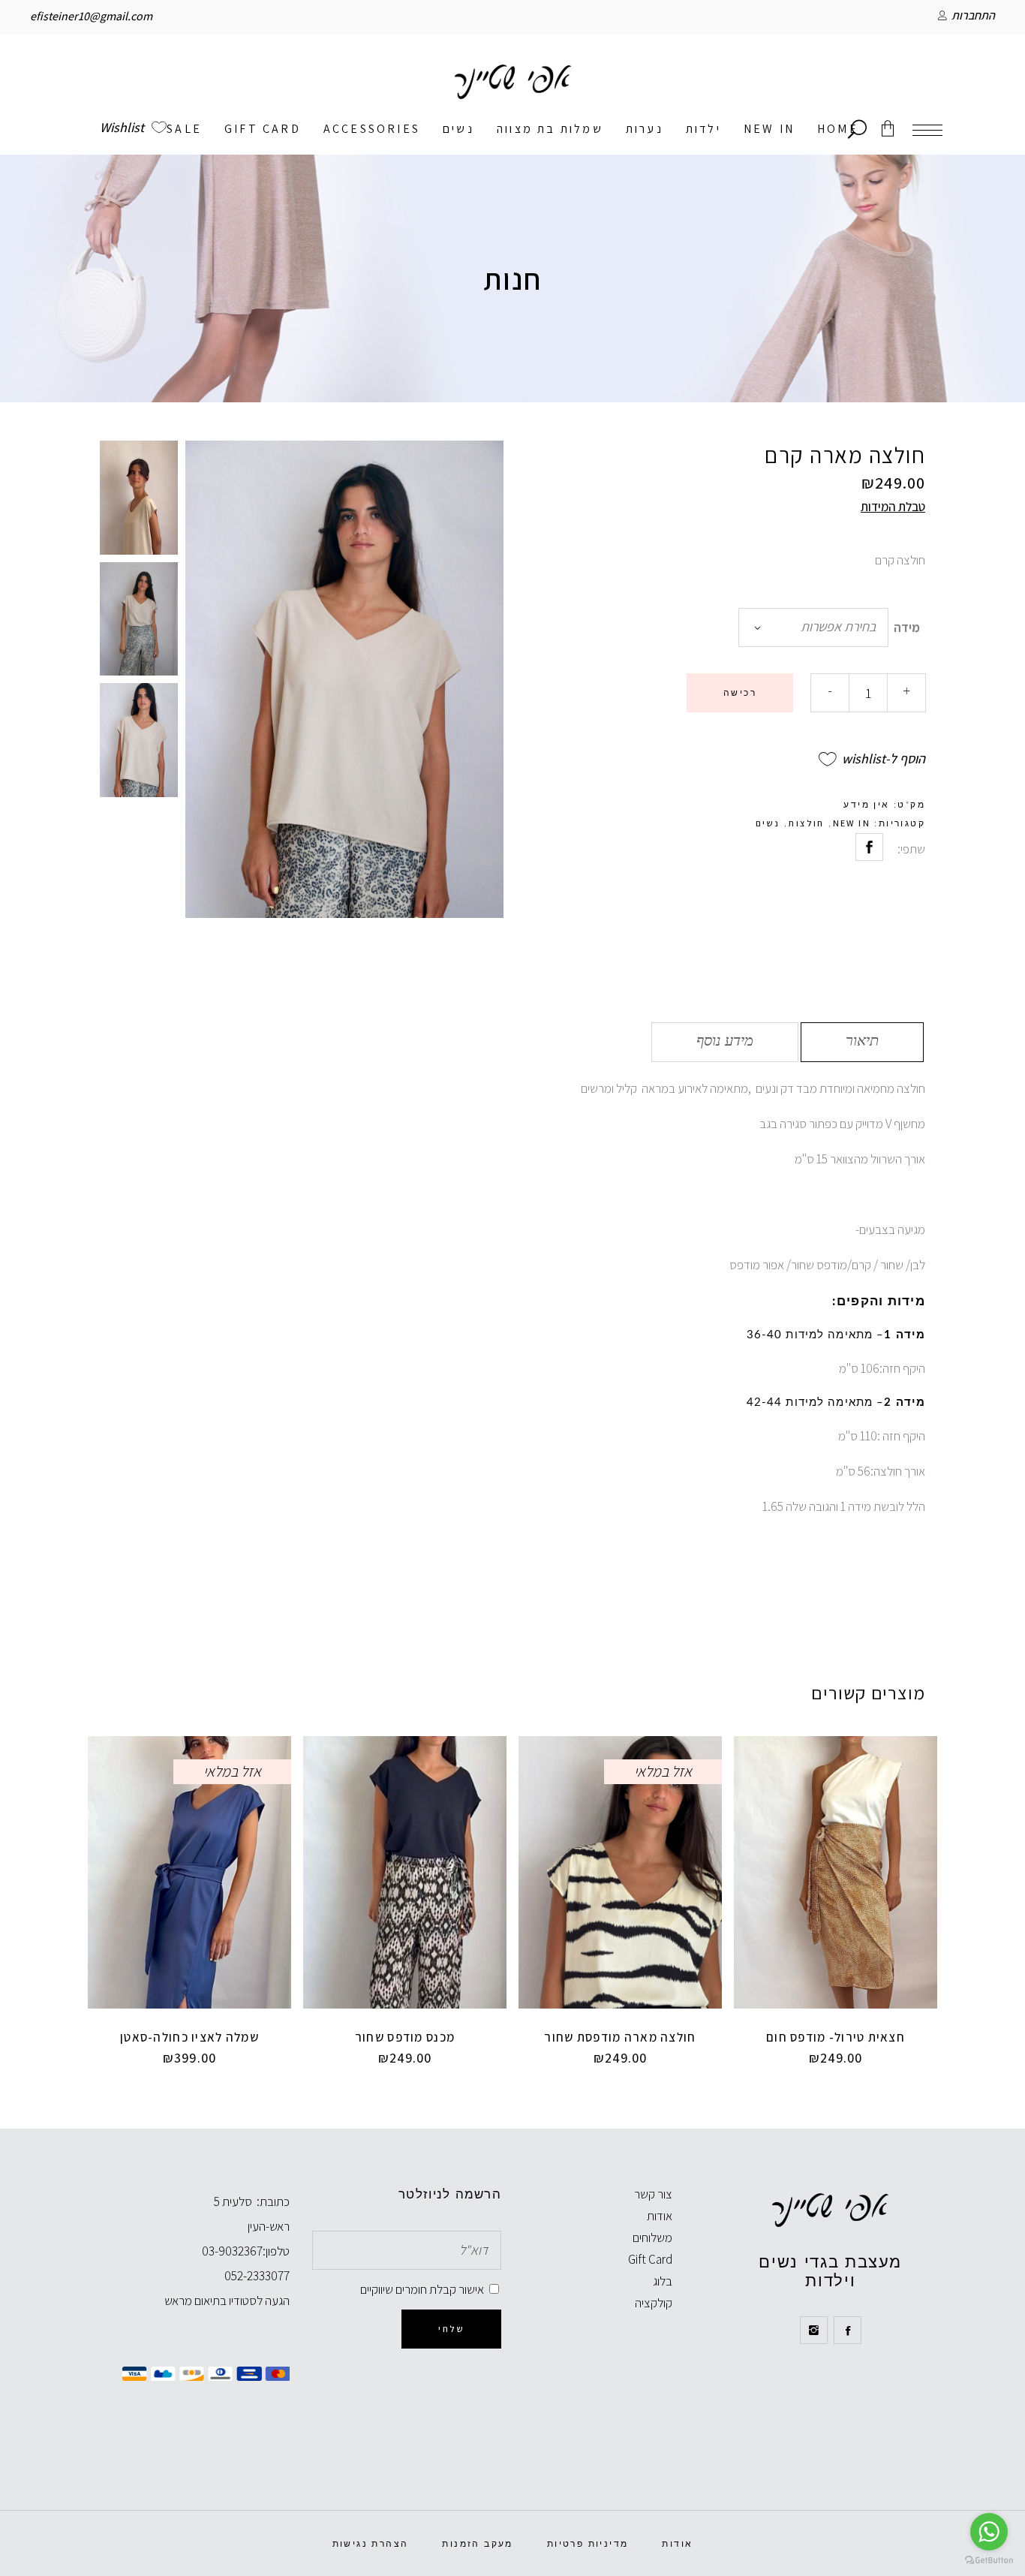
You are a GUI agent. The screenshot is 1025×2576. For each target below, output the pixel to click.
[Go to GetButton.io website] (989, 2561)
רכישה (740, 693)
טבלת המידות (893, 507)
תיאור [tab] (862, 1040)
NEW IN (852, 823)
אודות (660, 2216)
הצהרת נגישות (371, 2544)
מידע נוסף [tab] (725, 1040)
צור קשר (653, 2194)
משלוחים (652, 2237)
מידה (907, 627)
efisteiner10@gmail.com (91, 16)
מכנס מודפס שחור (405, 2037)
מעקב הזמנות (477, 2544)
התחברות (973, 15)
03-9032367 (232, 2251)
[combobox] (813, 627)
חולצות (806, 823)
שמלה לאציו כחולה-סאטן (189, 2037)
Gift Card (650, 2259)
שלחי (451, 2329)
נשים (768, 823)
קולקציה (654, 2303)
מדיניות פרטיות (588, 2544)
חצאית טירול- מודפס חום (836, 2037)
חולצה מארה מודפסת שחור (620, 2037)
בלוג (663, 2281)
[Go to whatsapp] (989, 2532)
